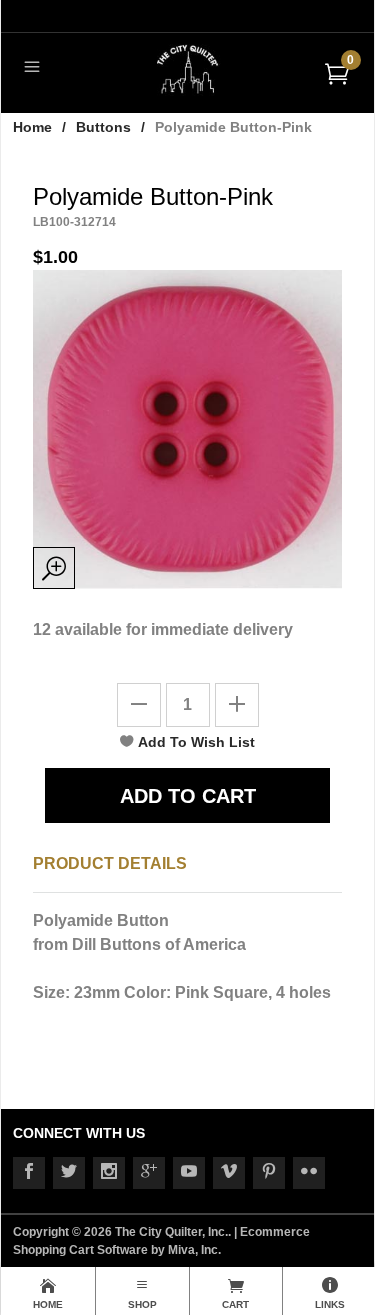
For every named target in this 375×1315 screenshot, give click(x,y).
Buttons (103, 127)
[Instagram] (109, 1173)
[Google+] (149, 1173)
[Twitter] (69, 1173)
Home (32, 127)
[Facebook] (29, 1173)
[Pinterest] (269, 1173)
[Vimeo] (229, 1173)
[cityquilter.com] (187, 68)
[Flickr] (309, 1173)
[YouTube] (189, 1173)
